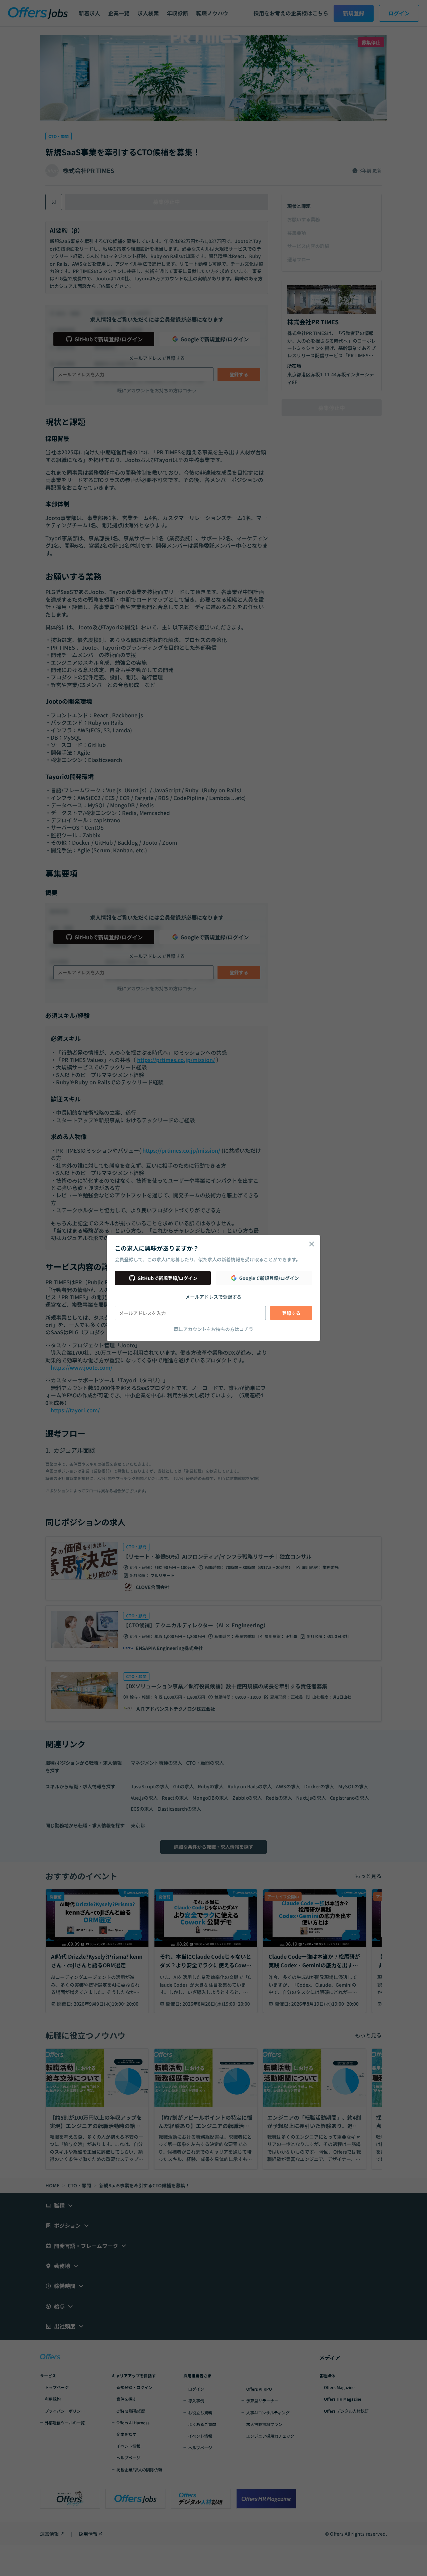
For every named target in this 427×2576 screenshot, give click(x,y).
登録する (291, 1313)
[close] (312, 1244)
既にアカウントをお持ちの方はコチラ (213, 1329)
